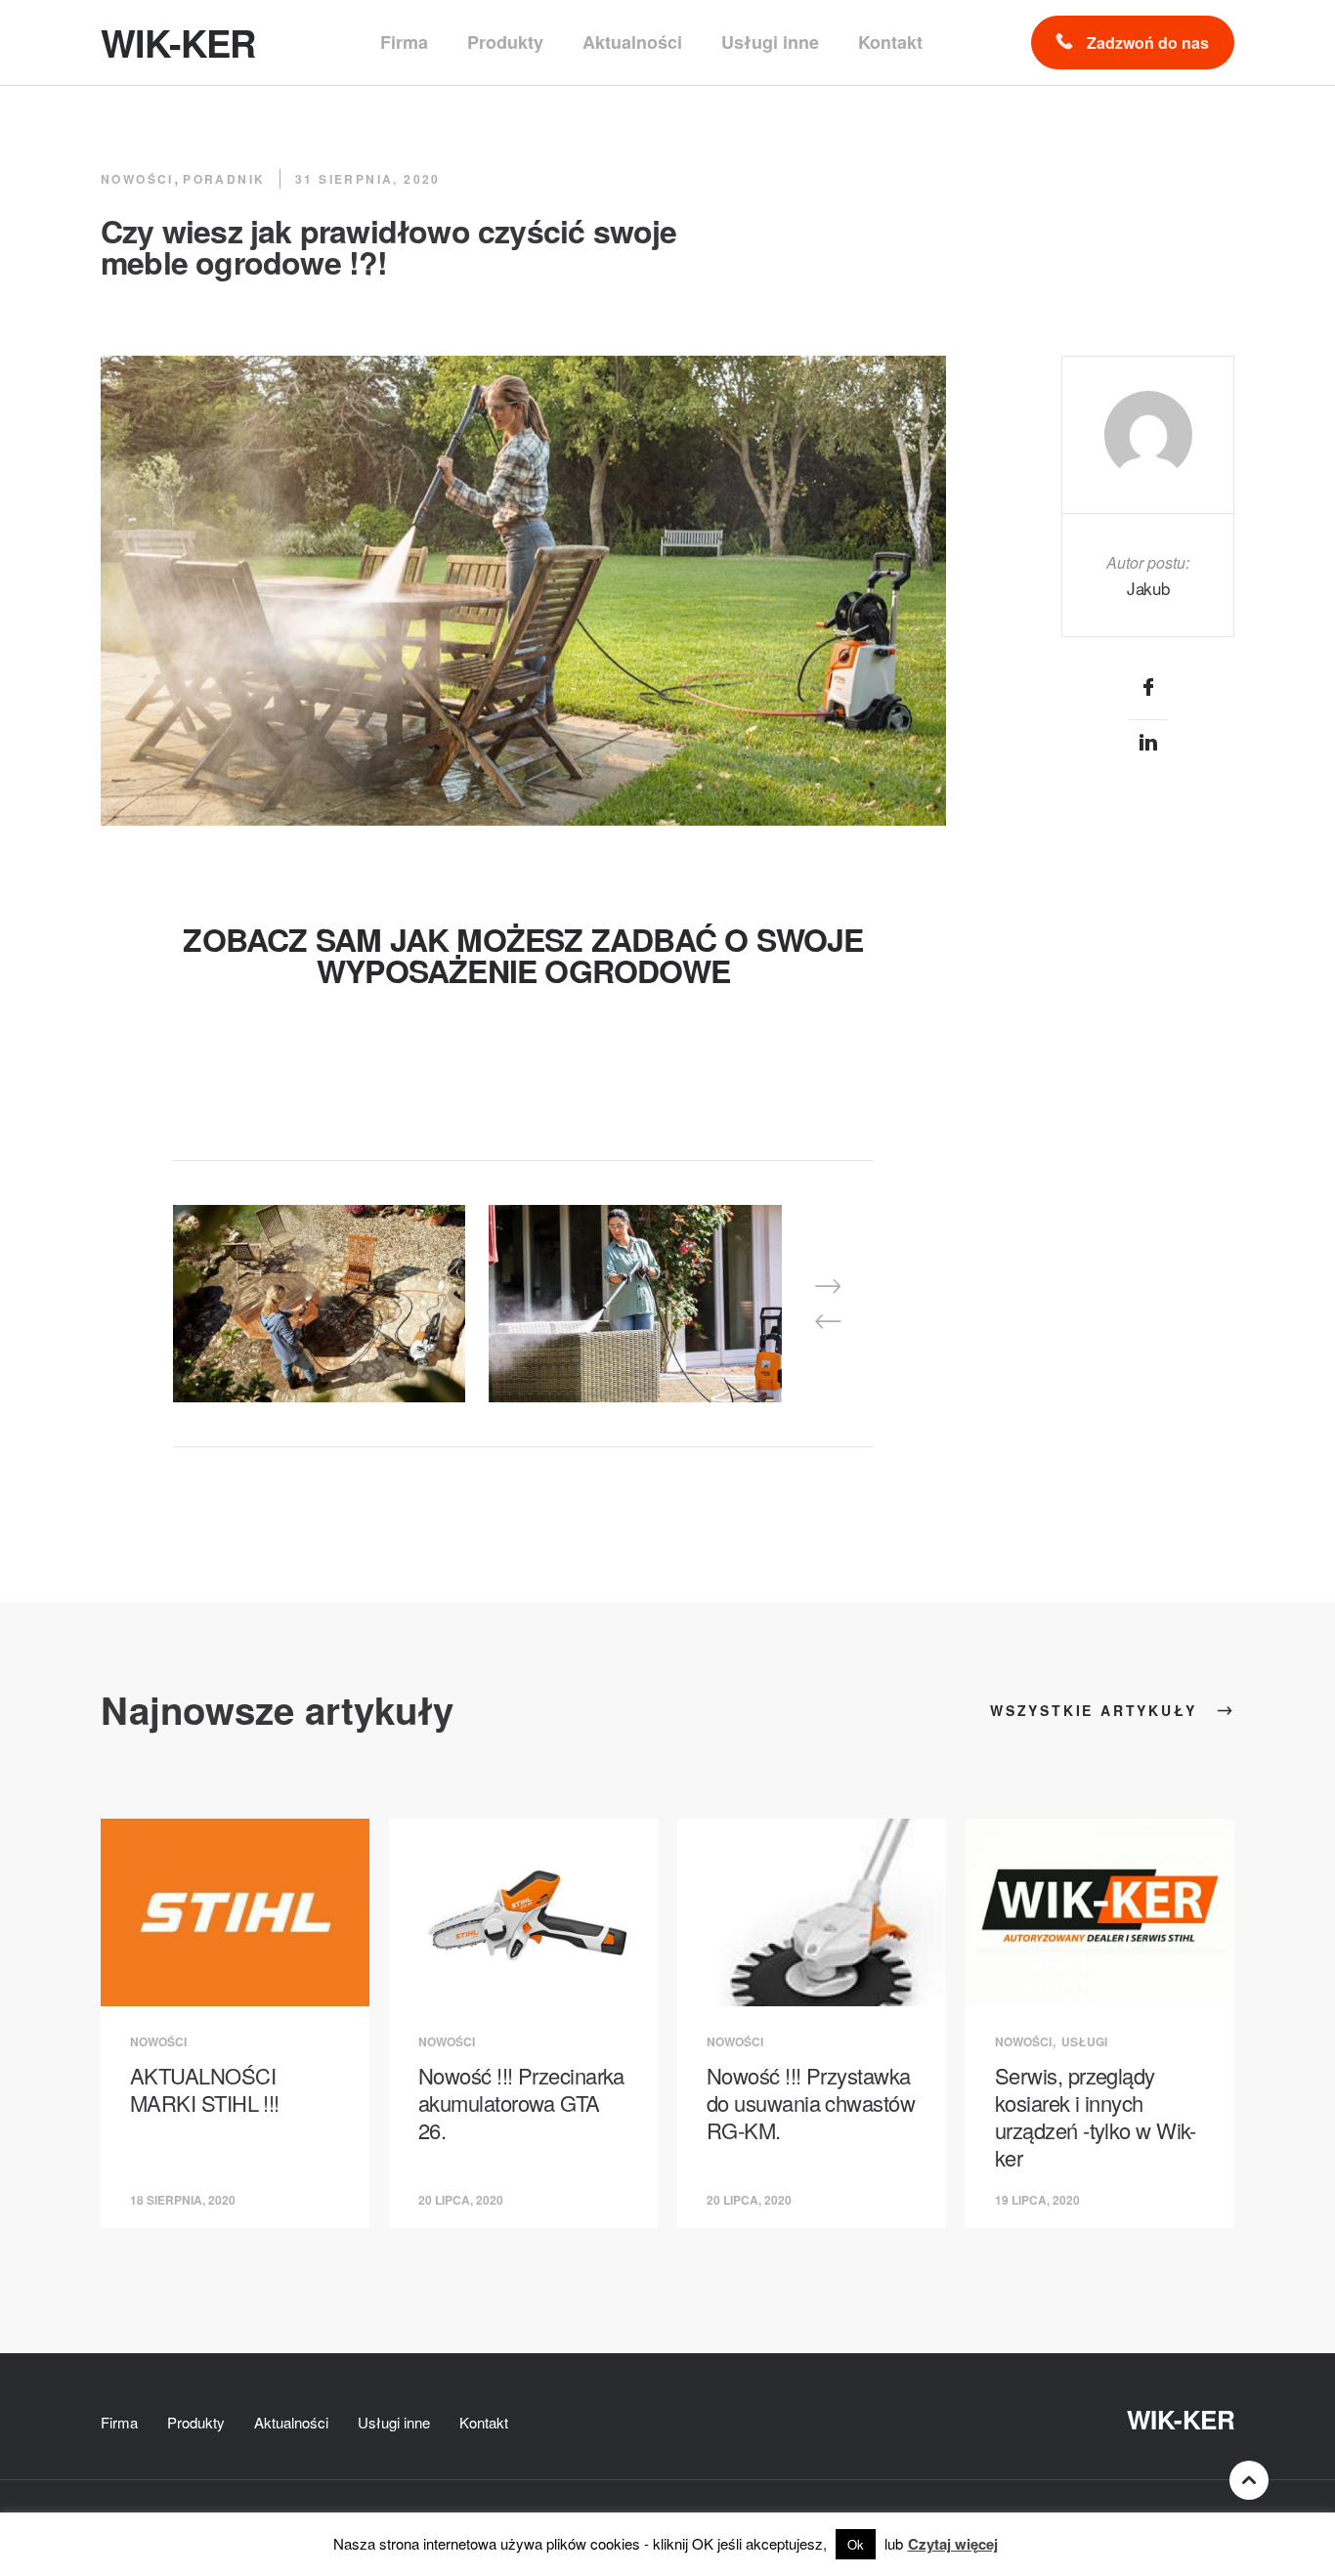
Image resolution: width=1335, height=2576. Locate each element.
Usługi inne (394, 2422)
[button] (828, 1286)
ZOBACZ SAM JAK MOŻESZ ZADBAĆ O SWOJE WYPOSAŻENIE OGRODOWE (523, 955)
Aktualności (291, 2422)
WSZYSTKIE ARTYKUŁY (1097, 1710)
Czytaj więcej (953, 2544)
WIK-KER (1181, 2420)
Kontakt (484, 2422)
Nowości (137, 179)
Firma (119, 2422)
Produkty (196, 2422)
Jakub (1148, 588)
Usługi (1084, 2041)
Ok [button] (856, 2544)
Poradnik (224, 179)
